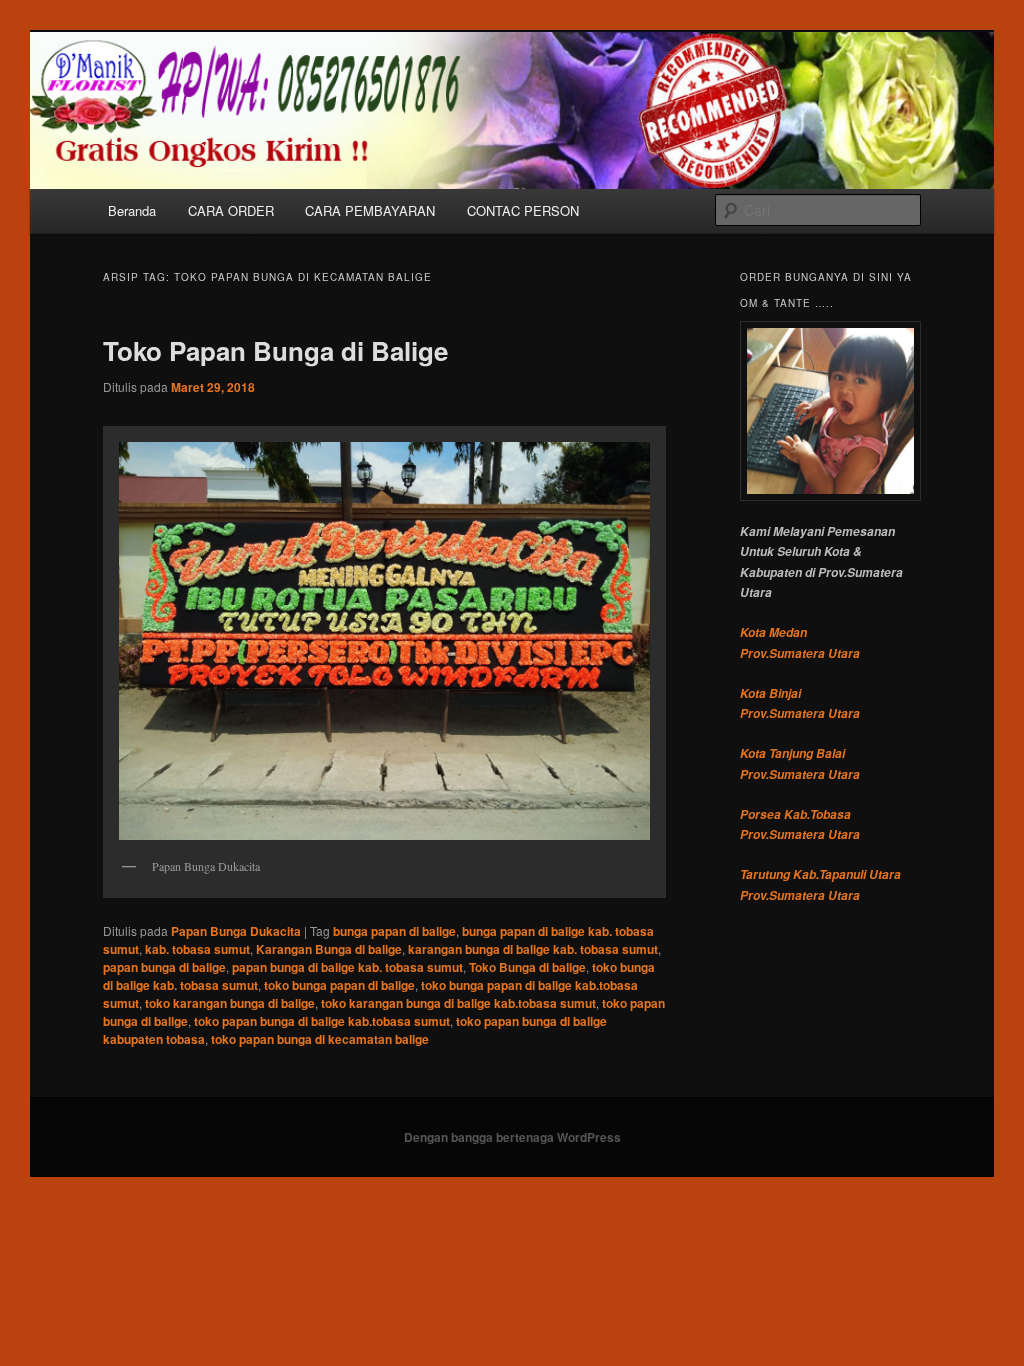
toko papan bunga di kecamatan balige (320, 1039)
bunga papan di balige (394, 931)
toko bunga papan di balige (339, 985)
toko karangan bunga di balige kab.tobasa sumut (458, 1003)
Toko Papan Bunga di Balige (275, 350)
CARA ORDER (231, 210)
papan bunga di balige (164, 967)
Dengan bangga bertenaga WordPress (512, 1137)
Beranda (132, 210)
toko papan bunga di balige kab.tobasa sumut (322, 1021)
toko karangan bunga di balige (230, 1003)
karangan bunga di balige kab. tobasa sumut (533, 949)
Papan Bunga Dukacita (236, 931)
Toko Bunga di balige (527, 967)
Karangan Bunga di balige (329, 949)
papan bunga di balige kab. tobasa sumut (347, 967)
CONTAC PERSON (523, 210)
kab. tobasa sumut (197, 949)
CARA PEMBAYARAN (370, 210)
